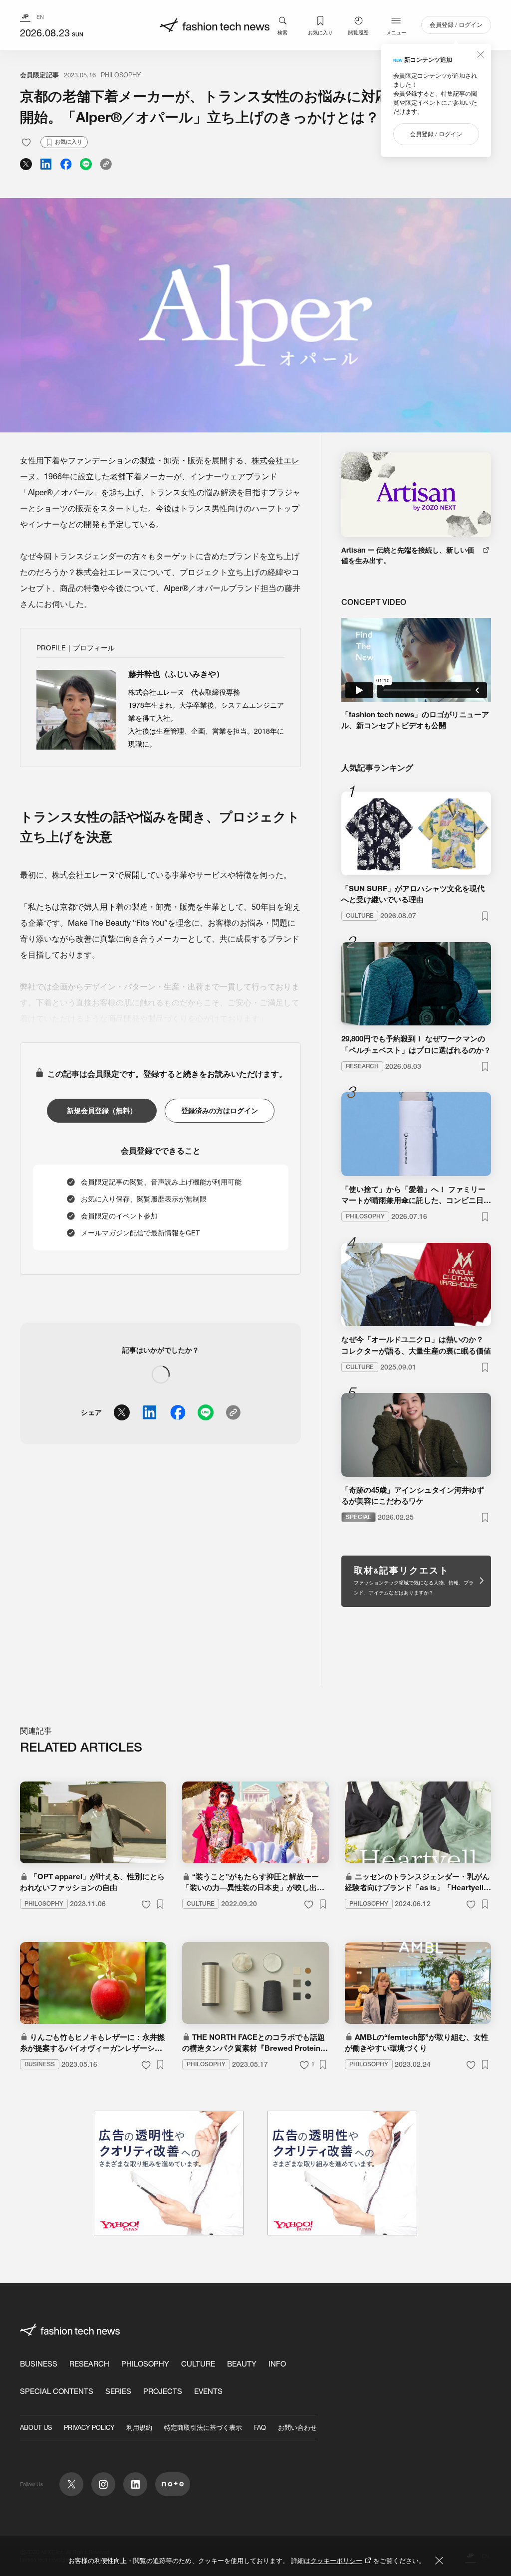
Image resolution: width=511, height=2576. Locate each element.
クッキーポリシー (336, 2561)
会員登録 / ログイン (456, 25)
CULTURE (198, 2364)
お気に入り (320, 32)
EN (40, 17)
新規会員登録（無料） (102, 1111)
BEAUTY (242, 2364)
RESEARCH (89, 2364)
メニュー (396, 32)
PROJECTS (163, 2391)
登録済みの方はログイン (220, 1111)
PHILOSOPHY (121, 75)
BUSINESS (39, 2364)
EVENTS (208, 2391)
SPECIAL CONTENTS (57, 2391)
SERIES (118, 2391)
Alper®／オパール (60, 492)
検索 (282, 32)
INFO (277, 2364)
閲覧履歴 (358, 32)
